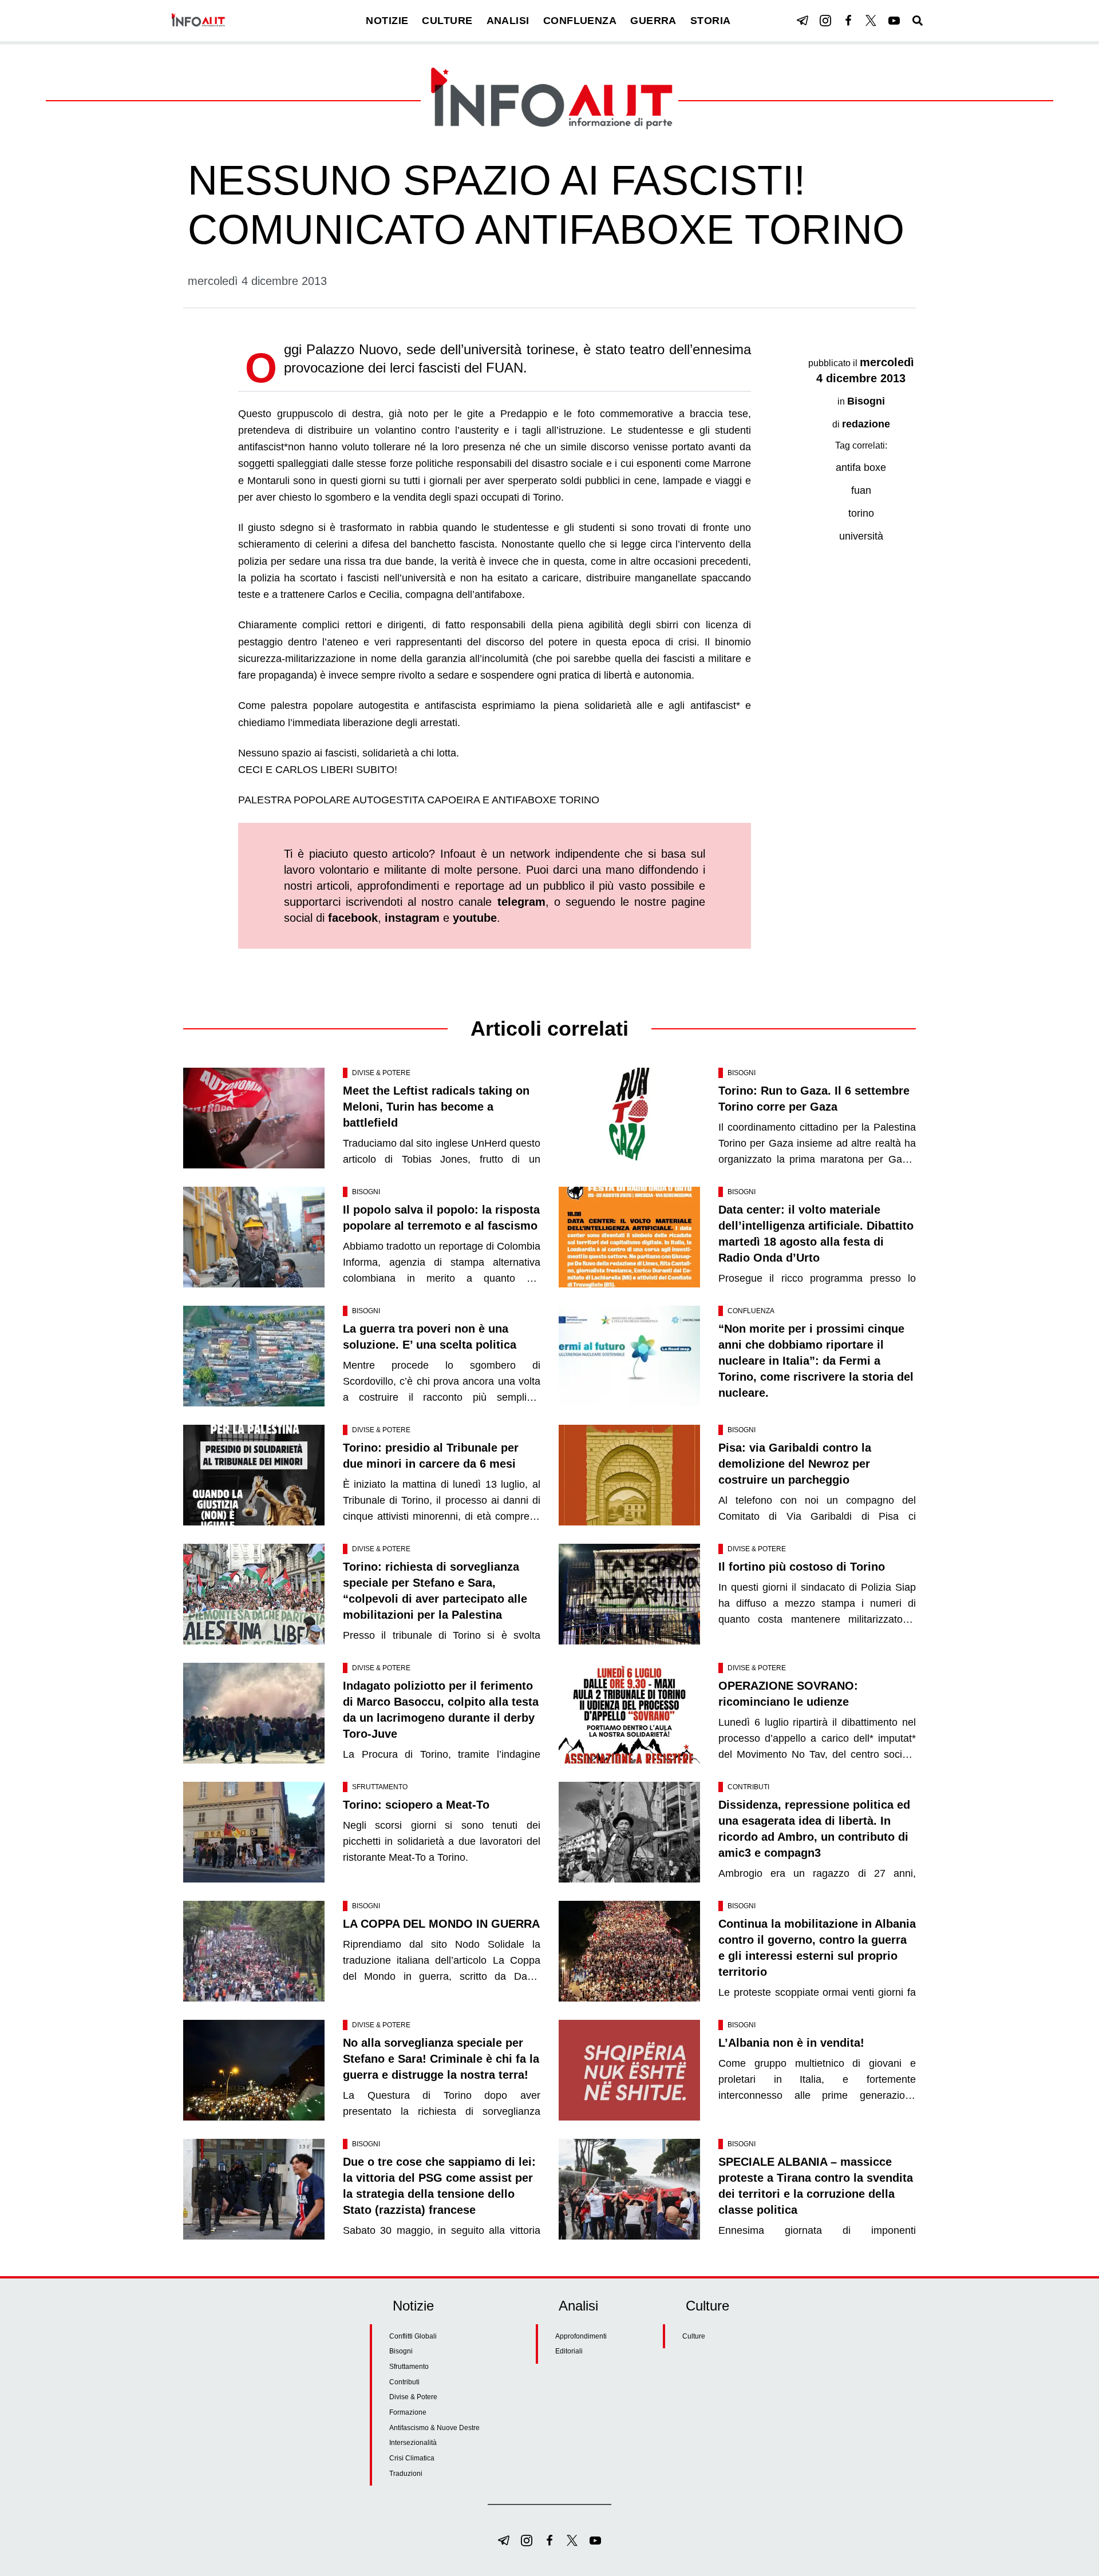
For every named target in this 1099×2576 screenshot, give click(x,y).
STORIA (711, 21)
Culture (694, 2336)
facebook (353, 918)
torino (861, 513)
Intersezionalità (413, 2443)
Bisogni (866, 401)
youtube (475, 918)
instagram (412, 918)
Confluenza (751, 1311)
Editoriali (569, 2351)
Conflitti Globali (413, 2336)
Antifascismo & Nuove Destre (434, 2428)
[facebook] (848, 21)
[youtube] (894, 21)
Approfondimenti (581, 2336)
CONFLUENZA (580, 21)
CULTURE (447, 21)
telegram (521, 902)
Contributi (748, 1787)
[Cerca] (918, 21)
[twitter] (871, 21)
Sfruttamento (380, 1787)
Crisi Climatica (412, 2458)
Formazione (408, 2412)
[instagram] (825, 21)
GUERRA (653, 21)
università (861, 536)
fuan (861, 490)
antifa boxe (861, 467)
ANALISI (508, 21)
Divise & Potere (381, 1073)
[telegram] (802, 21)
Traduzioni (406, 2474)
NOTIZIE (387, 21)
